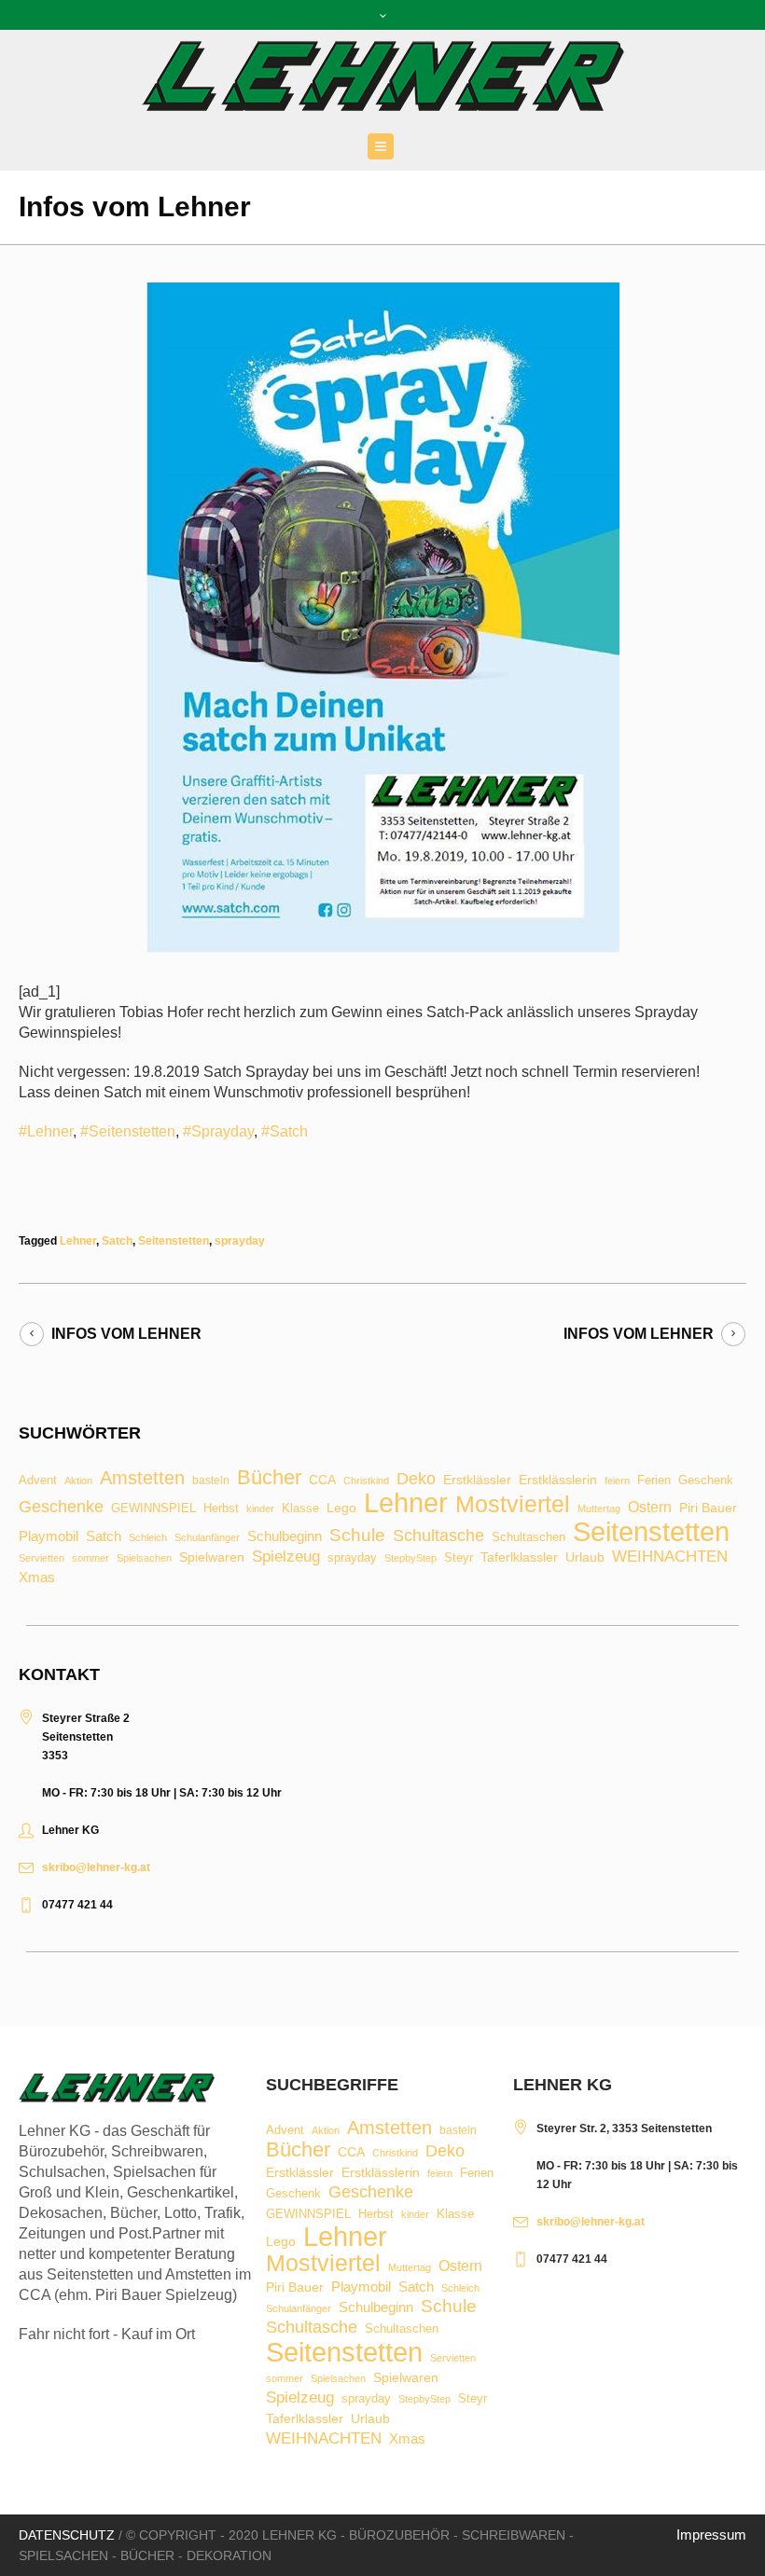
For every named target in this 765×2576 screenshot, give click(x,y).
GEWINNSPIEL (153, 1509)
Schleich (148, 1538)
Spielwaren (212, 1558)
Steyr (459, 1558)
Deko (416, 1479)
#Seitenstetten (128, 1131)
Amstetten (142, 1479)
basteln (211, 1481)
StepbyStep (410, 1558)
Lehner (78, 1241)
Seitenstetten (174, 1241)
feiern (617, 1481)
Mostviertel (513, 1504)
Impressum (711, 2535)
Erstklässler (477, 1481)
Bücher (269, 1478)
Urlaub (585, 1558)
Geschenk (706, 1480)
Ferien (654, 1480)
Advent (38, 1481)
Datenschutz (67, 2535)
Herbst (221, 1509)
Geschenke (61, 1507)
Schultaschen (529, 1538)
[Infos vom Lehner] (383, 617)
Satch (117, 1241)
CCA (322, 1481)
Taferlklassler (519, 1558)
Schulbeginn (285, 1537)
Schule (357, 1535)
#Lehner (46, 1131)
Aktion (78, 1481)
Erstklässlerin (558, 1481)
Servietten (42, 1558)
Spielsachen (144, 1558)
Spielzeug (286, 1557)
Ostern (650, 1508)
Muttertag (599, 1509)
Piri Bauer (708, 1508)
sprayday (240, 1241)
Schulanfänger (207, 1538)
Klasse (300, 1508)
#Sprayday (218, 1131)
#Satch (285, 1131)
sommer (90, 1558)
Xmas (37, 1577)
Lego (341, 1508)
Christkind (366, 1481)
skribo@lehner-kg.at (96, 1867)
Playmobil (49, 1537)
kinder (260, 1509)
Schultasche (438, 1536)
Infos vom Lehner (126, 1334)
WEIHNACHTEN (670, 1557)
